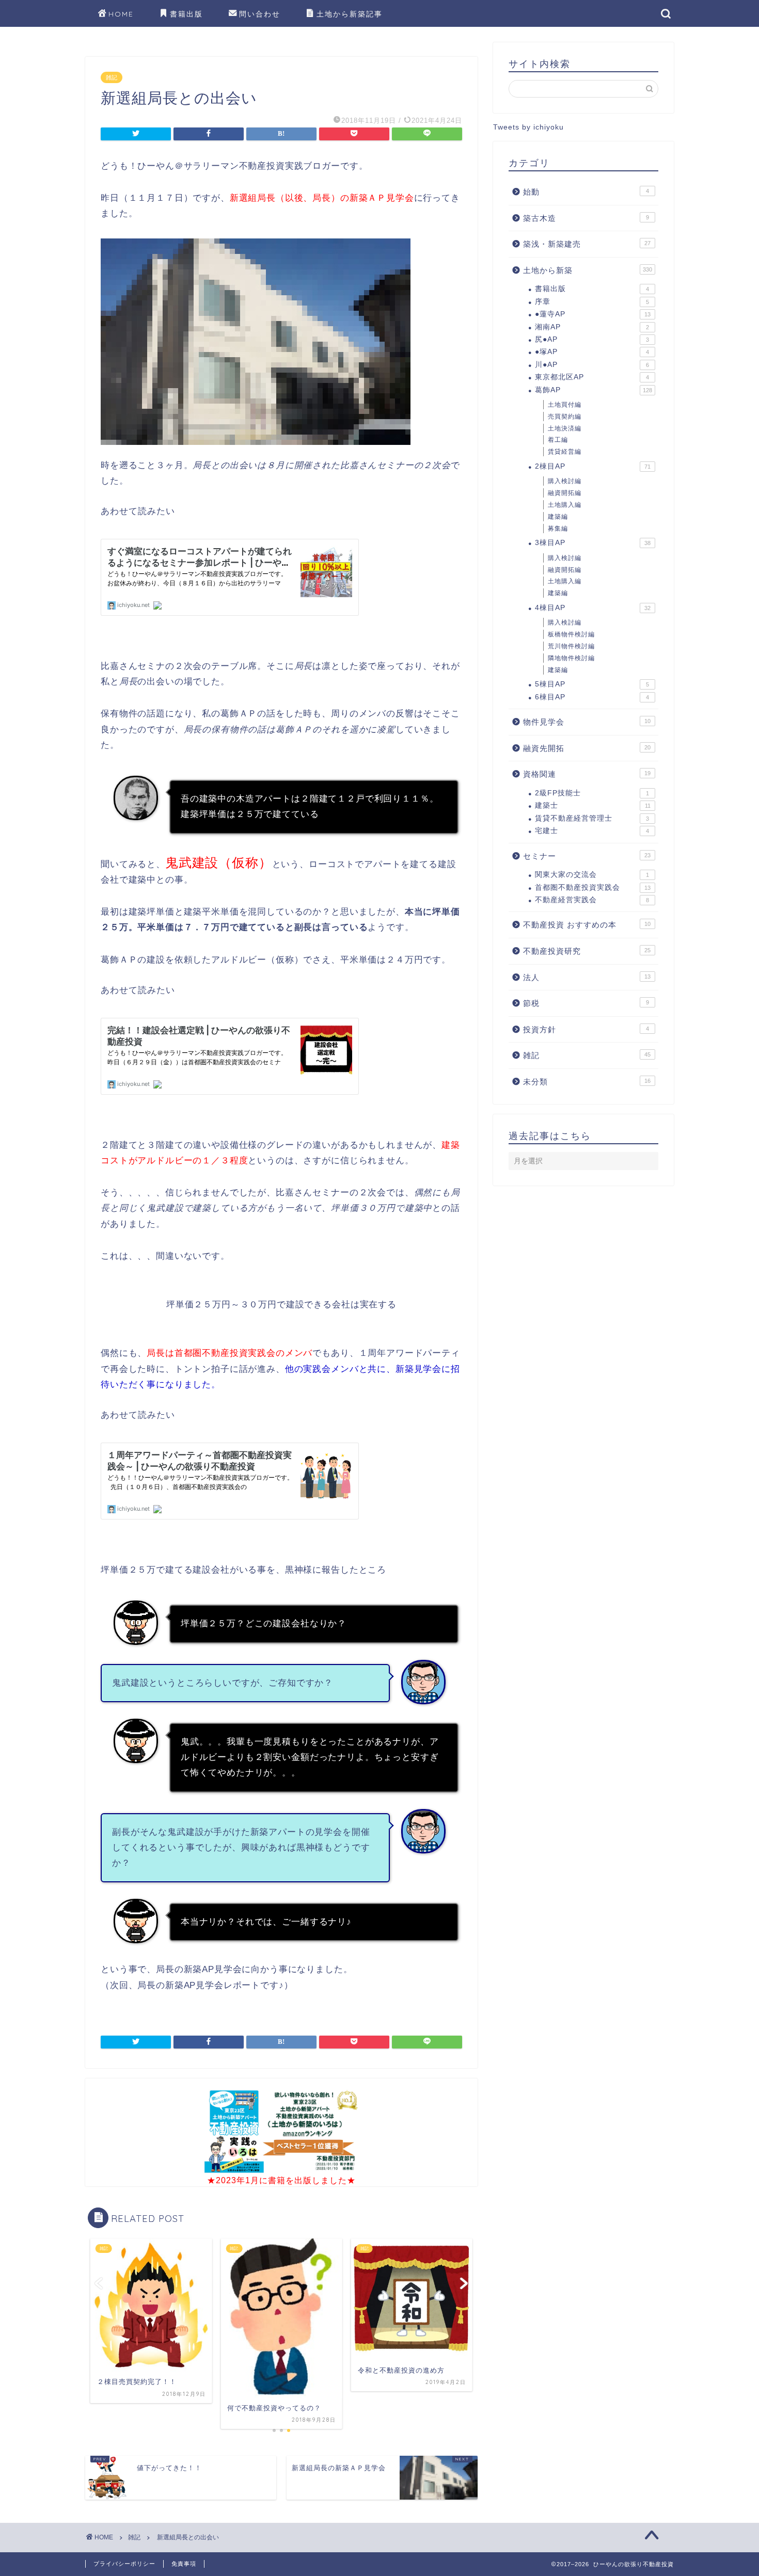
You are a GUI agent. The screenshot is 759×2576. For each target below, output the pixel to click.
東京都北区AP (592, 377)
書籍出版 (186, 14)
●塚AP (592, 352)
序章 (592, 302)
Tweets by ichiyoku (528, 127)
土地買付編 (565, 405)
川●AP (592, 365)
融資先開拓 (587, 748)
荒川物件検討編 (571, 646)
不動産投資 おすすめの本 (587, 925)
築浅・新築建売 (587, 244)
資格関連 (587, 774)
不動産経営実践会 (592, 900)
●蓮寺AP (593, 314)
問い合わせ (260, 14)
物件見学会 (587, 722)
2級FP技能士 (592, 793)
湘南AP (592, 327)
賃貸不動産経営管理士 (592, 818)
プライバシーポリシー (124, 2564)
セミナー (587, 856)
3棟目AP (593, 543)
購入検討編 (565, 481)
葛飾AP (594, 390)
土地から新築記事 (350, 14)
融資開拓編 (565, 493)
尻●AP (592, 339)
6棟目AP (592, 697)
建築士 (593, 805)
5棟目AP (592, 684)
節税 (586, 1003)
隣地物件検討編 (571, 658)
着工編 (558, 440)
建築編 (558, 517)
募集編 (558, 529)
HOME (121, 14)
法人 (587, 977)
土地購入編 (565, 505)
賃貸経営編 (565, 452)
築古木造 (586, 218)
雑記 (112, 77)
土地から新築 (588, 270)
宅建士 (592, 831)
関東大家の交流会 (592, 875)
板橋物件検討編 (571, 634)
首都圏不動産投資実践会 (593, 887)
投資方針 (586, 1029)
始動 (586, 192)
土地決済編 (565, 428)
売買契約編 (565, 417)
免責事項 (184, 2564)
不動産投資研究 (587, 951)
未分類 (587, 1082)
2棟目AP (593, 466)
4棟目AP (593, 608)
